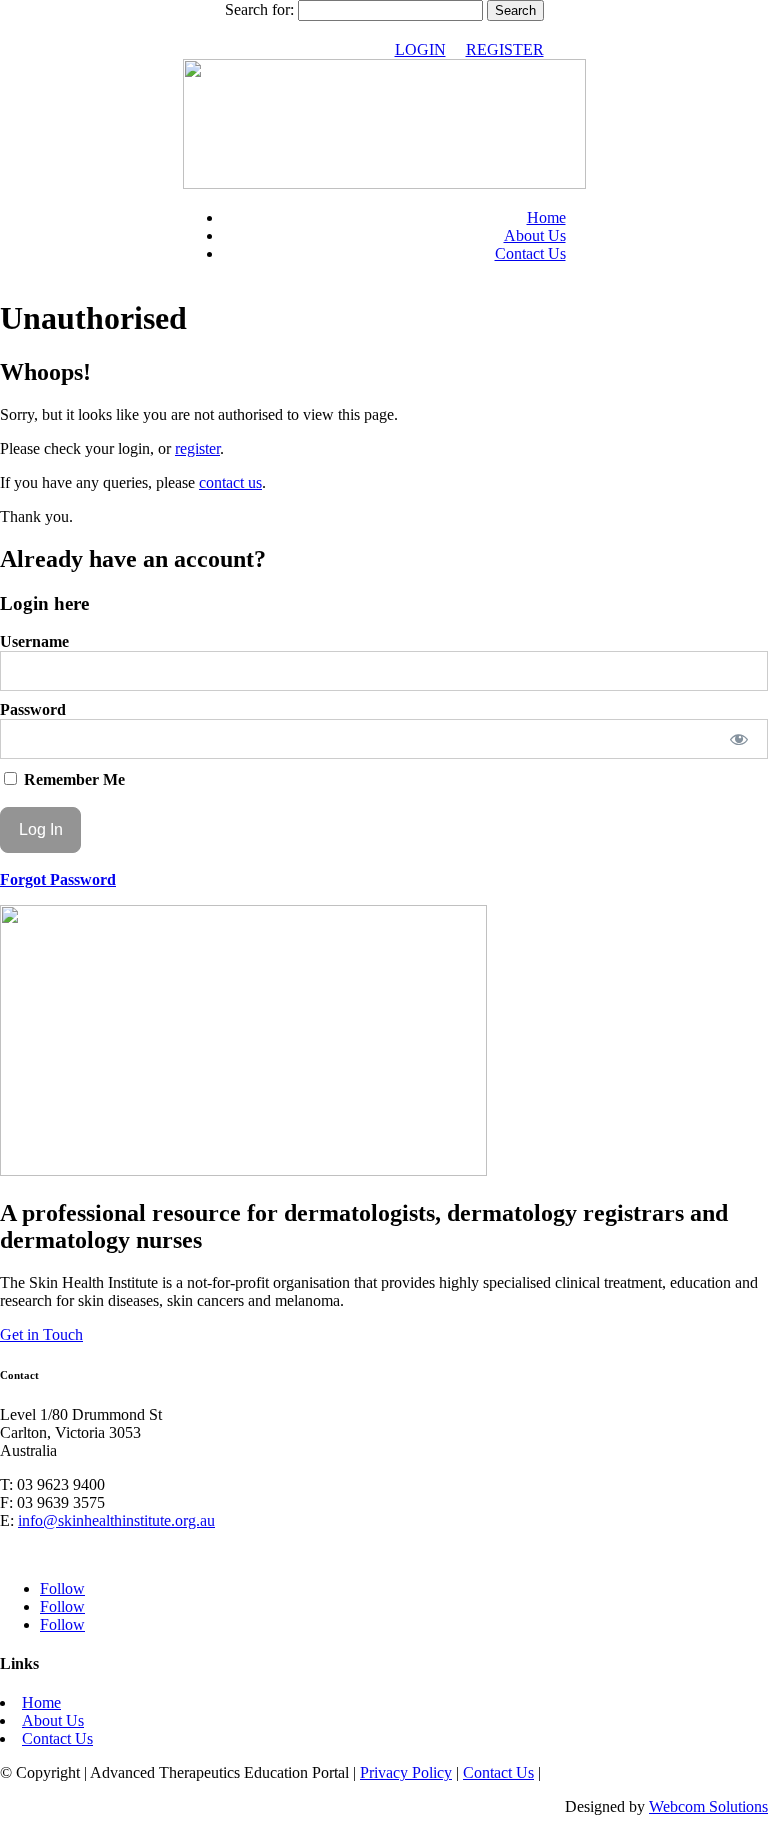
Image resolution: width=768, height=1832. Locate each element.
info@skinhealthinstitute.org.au (116, 1520)
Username (34, 641)
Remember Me (72, 779)
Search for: (259, 9)
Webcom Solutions (708, 1806)
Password (33, 709)
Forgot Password (58, 879)
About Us (535, 235)
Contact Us (530, 253)
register (197, 448)
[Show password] (739, 739)
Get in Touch (41, 1334)
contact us (230, 482)
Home (546, 217)
